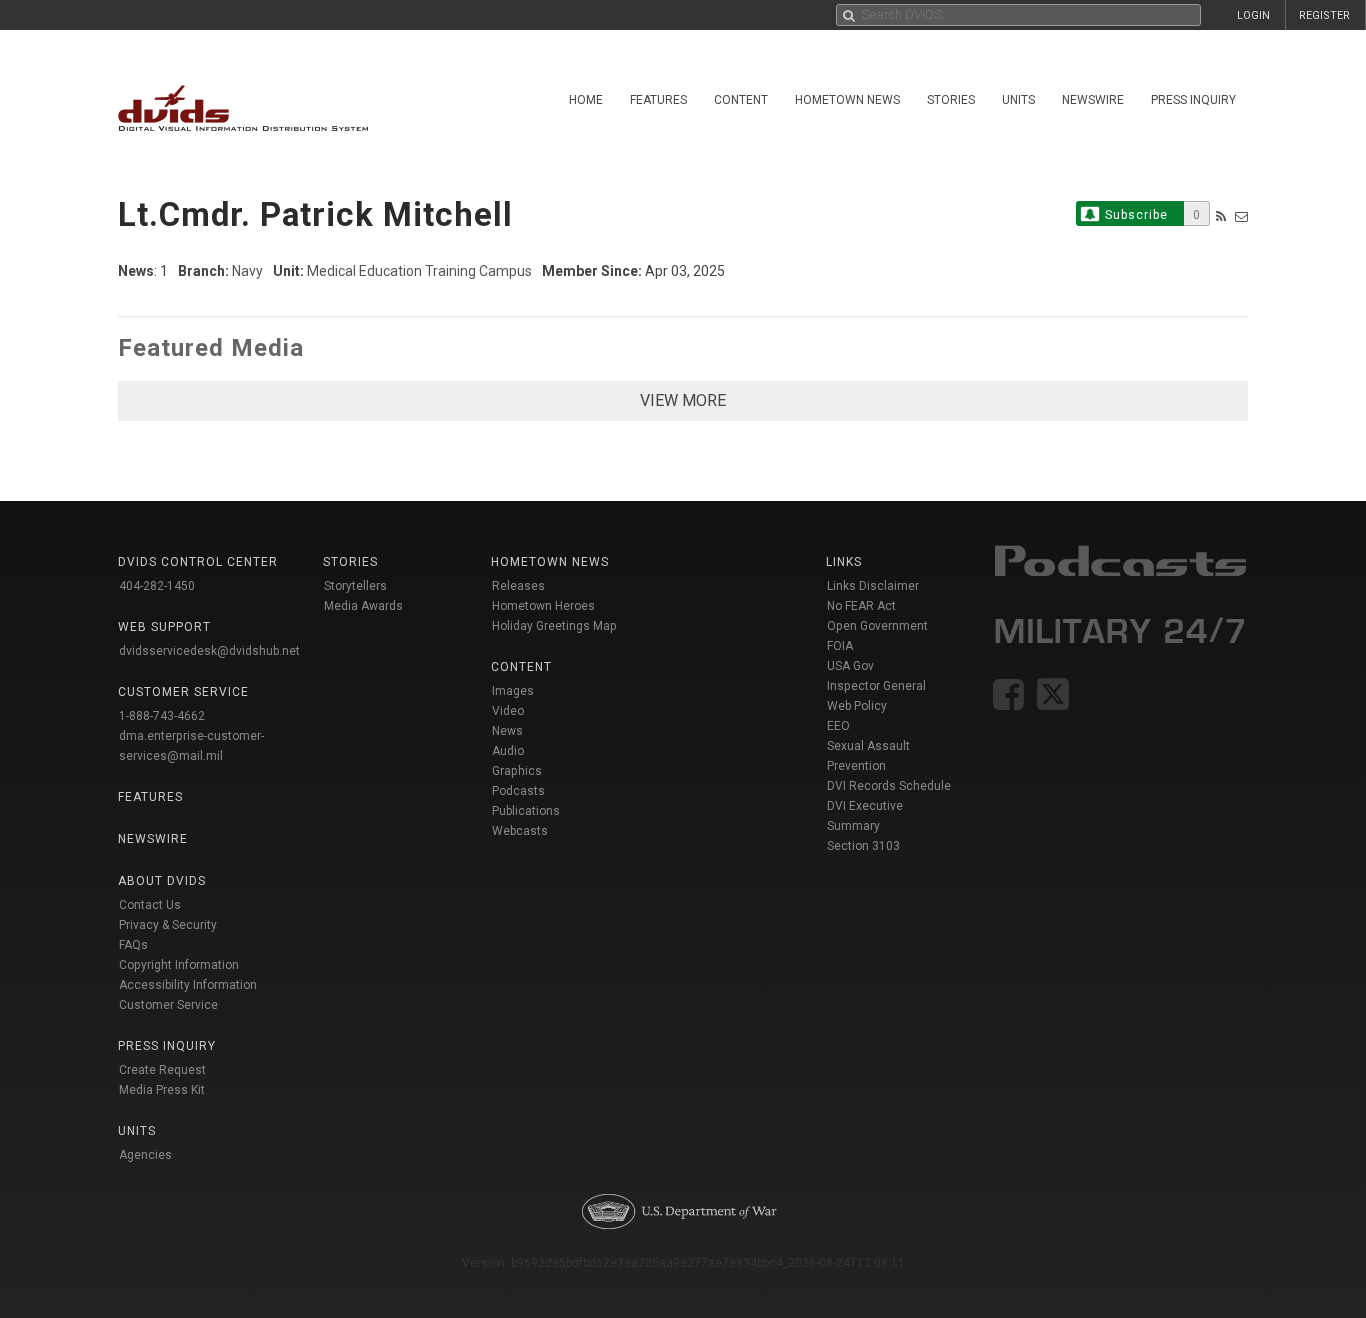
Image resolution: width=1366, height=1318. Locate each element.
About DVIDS (162, 881)
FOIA (840, 646)
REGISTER (1324, 15)
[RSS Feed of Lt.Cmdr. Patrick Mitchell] (1221, 216)
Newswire (1093, 100)
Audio (508, 751)
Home (586, 100)
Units (1018, 100)
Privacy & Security (168, 925)
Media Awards (363, 606)
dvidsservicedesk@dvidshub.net (209, 651)
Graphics (517, 771)
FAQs (133, 945)
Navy (247, 271)
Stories (951, 100)
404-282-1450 (157, 586)
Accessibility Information (188, 985)
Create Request (162, 1070)
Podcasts (518, 791)
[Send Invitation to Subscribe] (1241, 216)
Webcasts (520, 831)
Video (508, 711)
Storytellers (355, 586)
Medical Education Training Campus (419, 271)
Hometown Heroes (543, 606)
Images (513, 691)
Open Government (877, 626)
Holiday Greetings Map (554, 626)
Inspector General (876, 686)
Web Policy (857, 706)
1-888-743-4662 (162, 716)
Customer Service (168, 1005)
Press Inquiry (1193, 100)
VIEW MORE (683, 400)
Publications (526, 811)
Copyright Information (179, 965)
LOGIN (1253, 15)
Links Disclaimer (873, 586)
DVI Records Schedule (889, 786)
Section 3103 (863, 846)
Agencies (145, 1155)
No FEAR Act (861, 606)
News (507, 731)
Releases (518, 586)
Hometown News (847, 100)
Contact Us (150, 905)
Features (658, 100)
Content (741, 100)
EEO (838, 726)
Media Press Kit (162, 1090)
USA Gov (850, 666)
